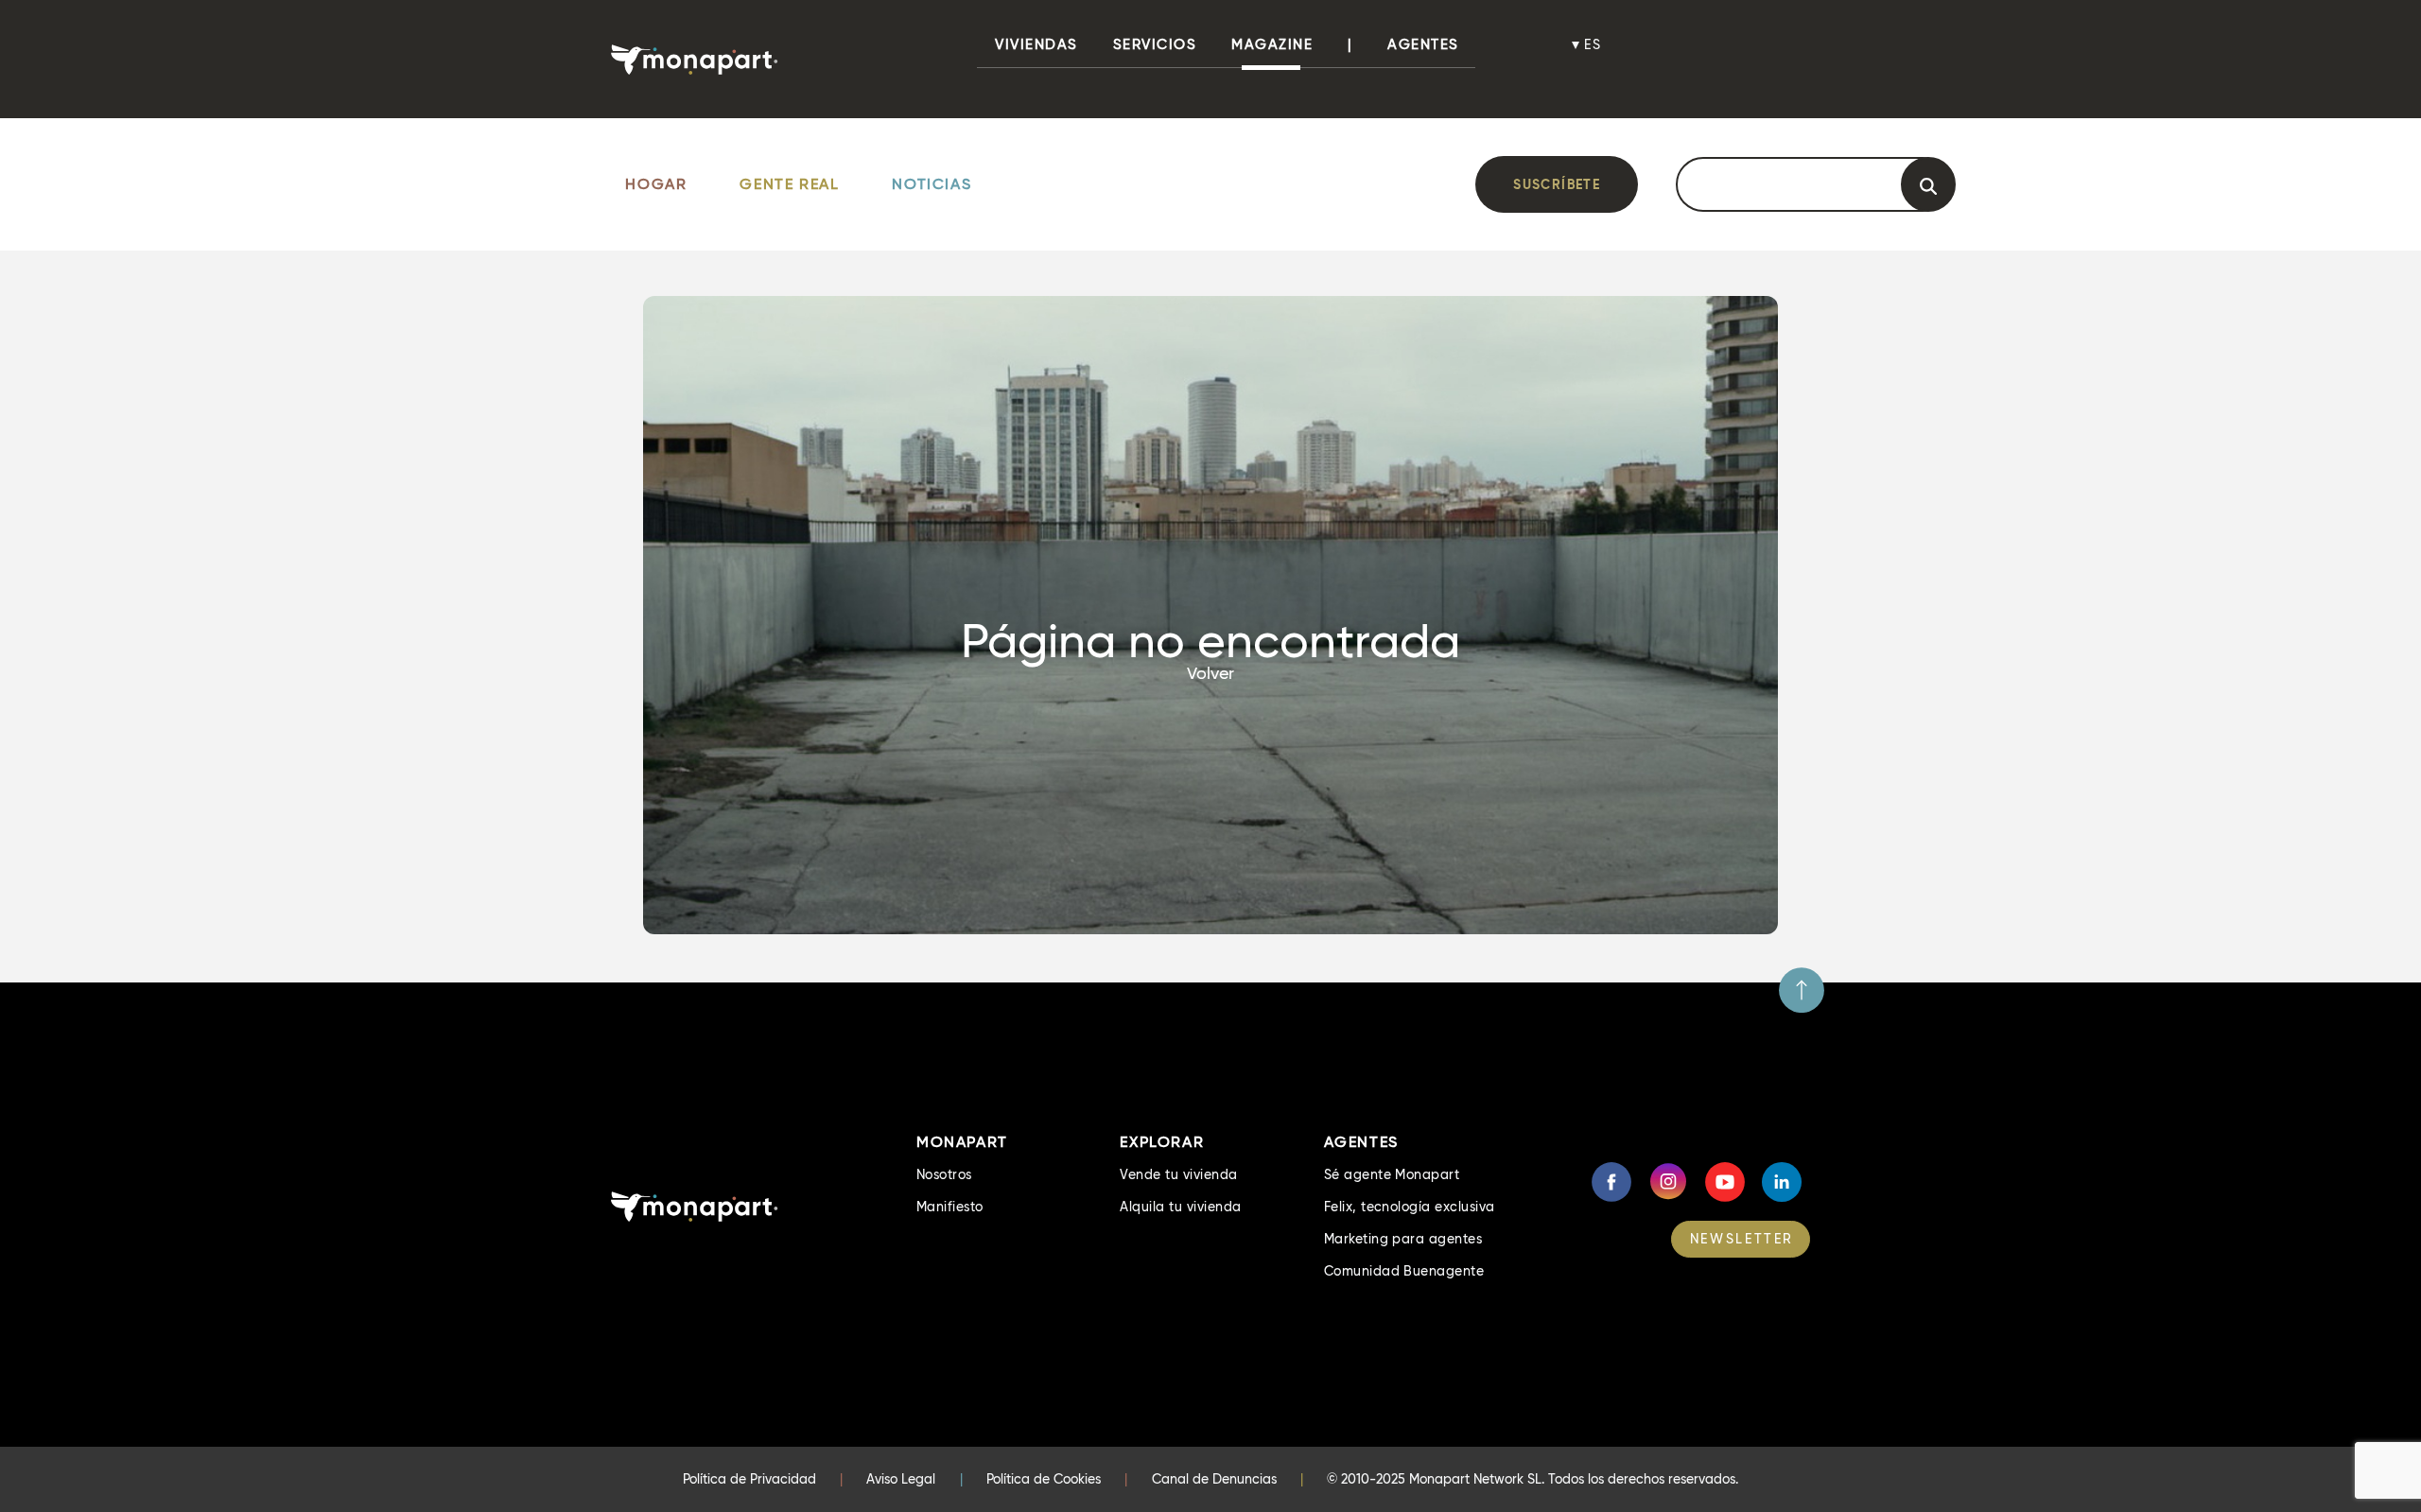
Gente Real (789, 184)
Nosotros (944, 1174)
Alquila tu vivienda (1180, 1207)
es (1594, 44)
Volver (1210, 673)
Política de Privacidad (749, 1479)
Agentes (1423, 44)
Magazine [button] (1272, 44)
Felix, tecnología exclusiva (1410, 1207)
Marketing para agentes (1403, 1239)
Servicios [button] (1155, 44)
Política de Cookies (1044, 1479)
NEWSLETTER (1742, 1239)
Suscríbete (1557, 184)
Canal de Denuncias (1214, 1479)
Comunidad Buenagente (1404, 1271)
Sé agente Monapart (1392, 1174)
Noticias (932, 184)
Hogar (656, 184)
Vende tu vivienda (1178, 1174)
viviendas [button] (1036, 44)
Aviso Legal (901, 1479)
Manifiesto (950, 1207)
